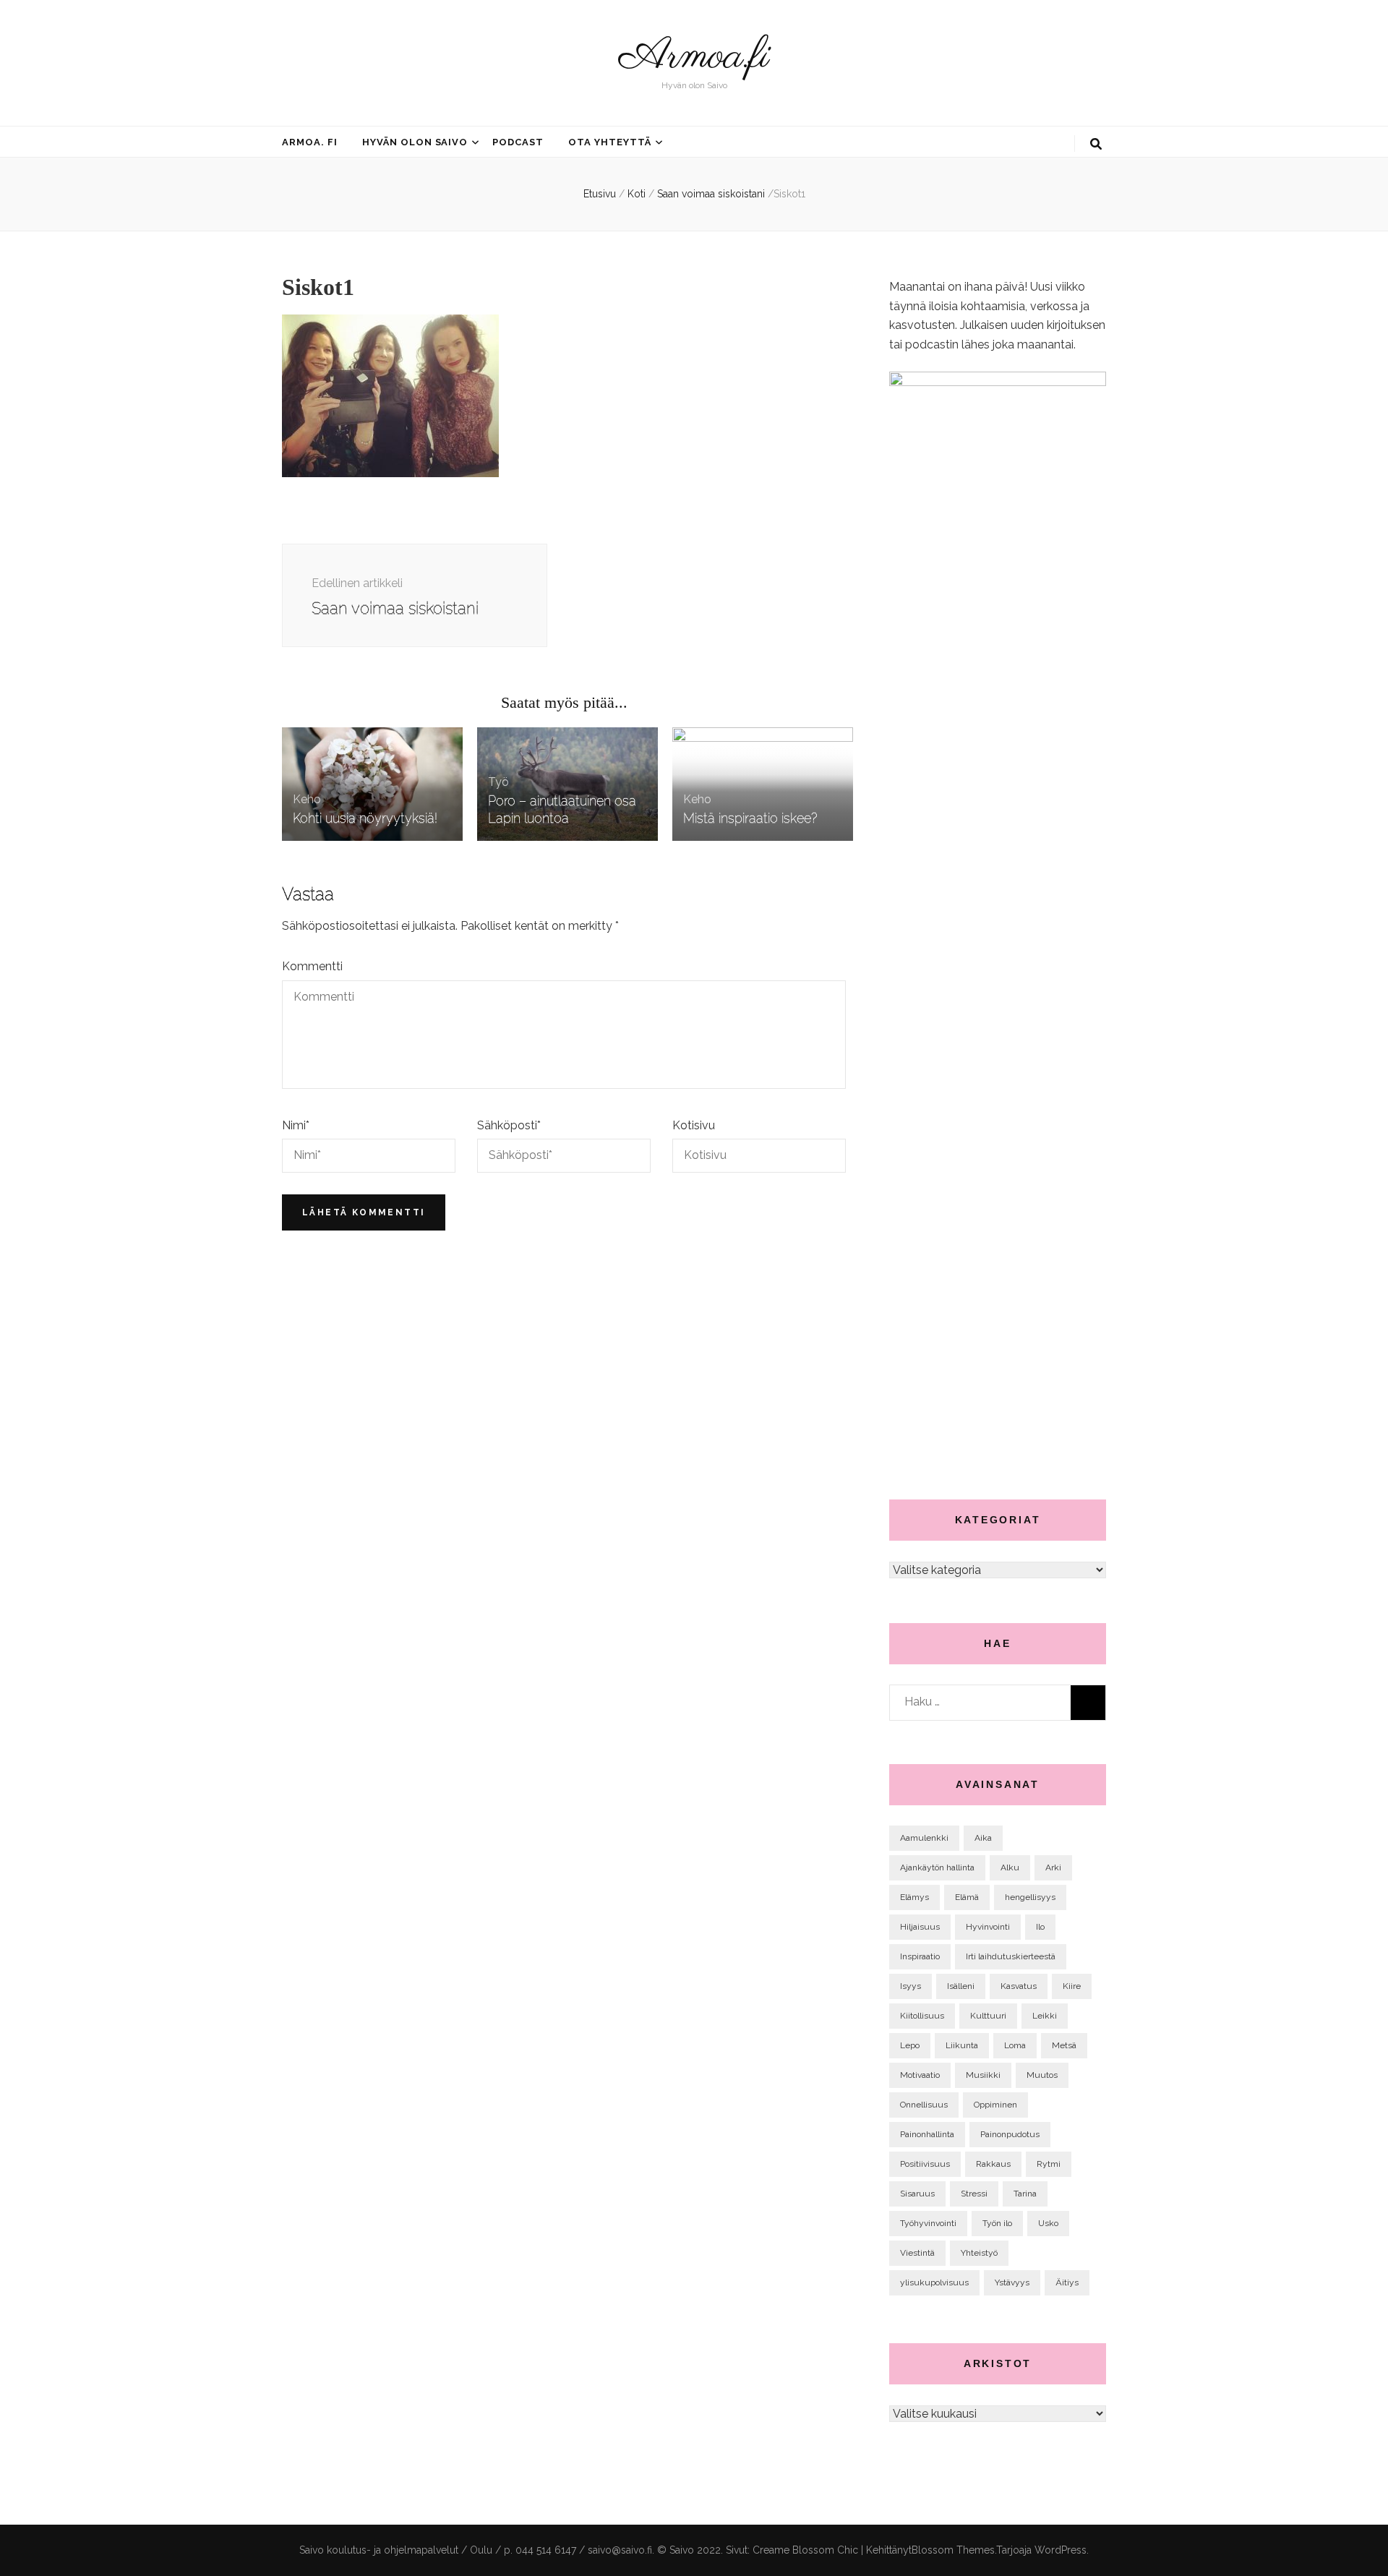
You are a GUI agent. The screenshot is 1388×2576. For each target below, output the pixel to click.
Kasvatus (1019, 1986)
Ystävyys (1012, 2282)
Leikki (1045, 2016)
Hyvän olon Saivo (415, 142)
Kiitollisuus (922, 2016)
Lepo (910, 2045)
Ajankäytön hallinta (937, 1867)
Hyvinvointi (988, 1927)
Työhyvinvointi (928, 2223)
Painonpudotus (1010, 2134)
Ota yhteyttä (610, 142)
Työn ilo (997, 2223)
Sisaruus (917, 2194)
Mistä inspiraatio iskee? (750, 818)
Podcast (518, 142)
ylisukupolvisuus (934, 2282)
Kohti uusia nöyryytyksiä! (365, 818)
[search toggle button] (1096, 144)
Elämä (967, 1897)
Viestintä (917, 2253)
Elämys (914, 1897)
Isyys (911, 1986)
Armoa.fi (694, 57)
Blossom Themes (953, 2550)
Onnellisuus (924, 2105)
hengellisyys (1030, 1897)
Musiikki (983, 2075)
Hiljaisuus (920, 1927)
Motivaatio (920, 2075)
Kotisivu (694, 1125)
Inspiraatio (920, 1956)
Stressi (974, 2194)
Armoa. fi (310, 142)
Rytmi (1049, 2164)
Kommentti (312, 966)
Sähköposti (509, 1125)
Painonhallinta (927, 2134)
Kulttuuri (988, 2016)
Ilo (1040, 1927)
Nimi (296, 1125)
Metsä (1064, 2045)
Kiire (1072, 1986)
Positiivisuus (925, 2164)
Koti (637, 194)
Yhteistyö (979, 2253)
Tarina (1025, 2194)
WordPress (1061, 2550)
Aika (983, 1838)
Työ (498, 782)
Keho (307, 799)
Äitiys (1067, 2282)
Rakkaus (993, 2164)
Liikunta (962, 2045)
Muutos (1042, 2075)
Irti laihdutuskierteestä (1011, 1956)
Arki (1053, 1867)
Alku (1010, 1867)
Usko (1048, 2223)
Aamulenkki (924, 1838)
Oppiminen (995, 2105)
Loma (1015, 2045)
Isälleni (961, 1986)
